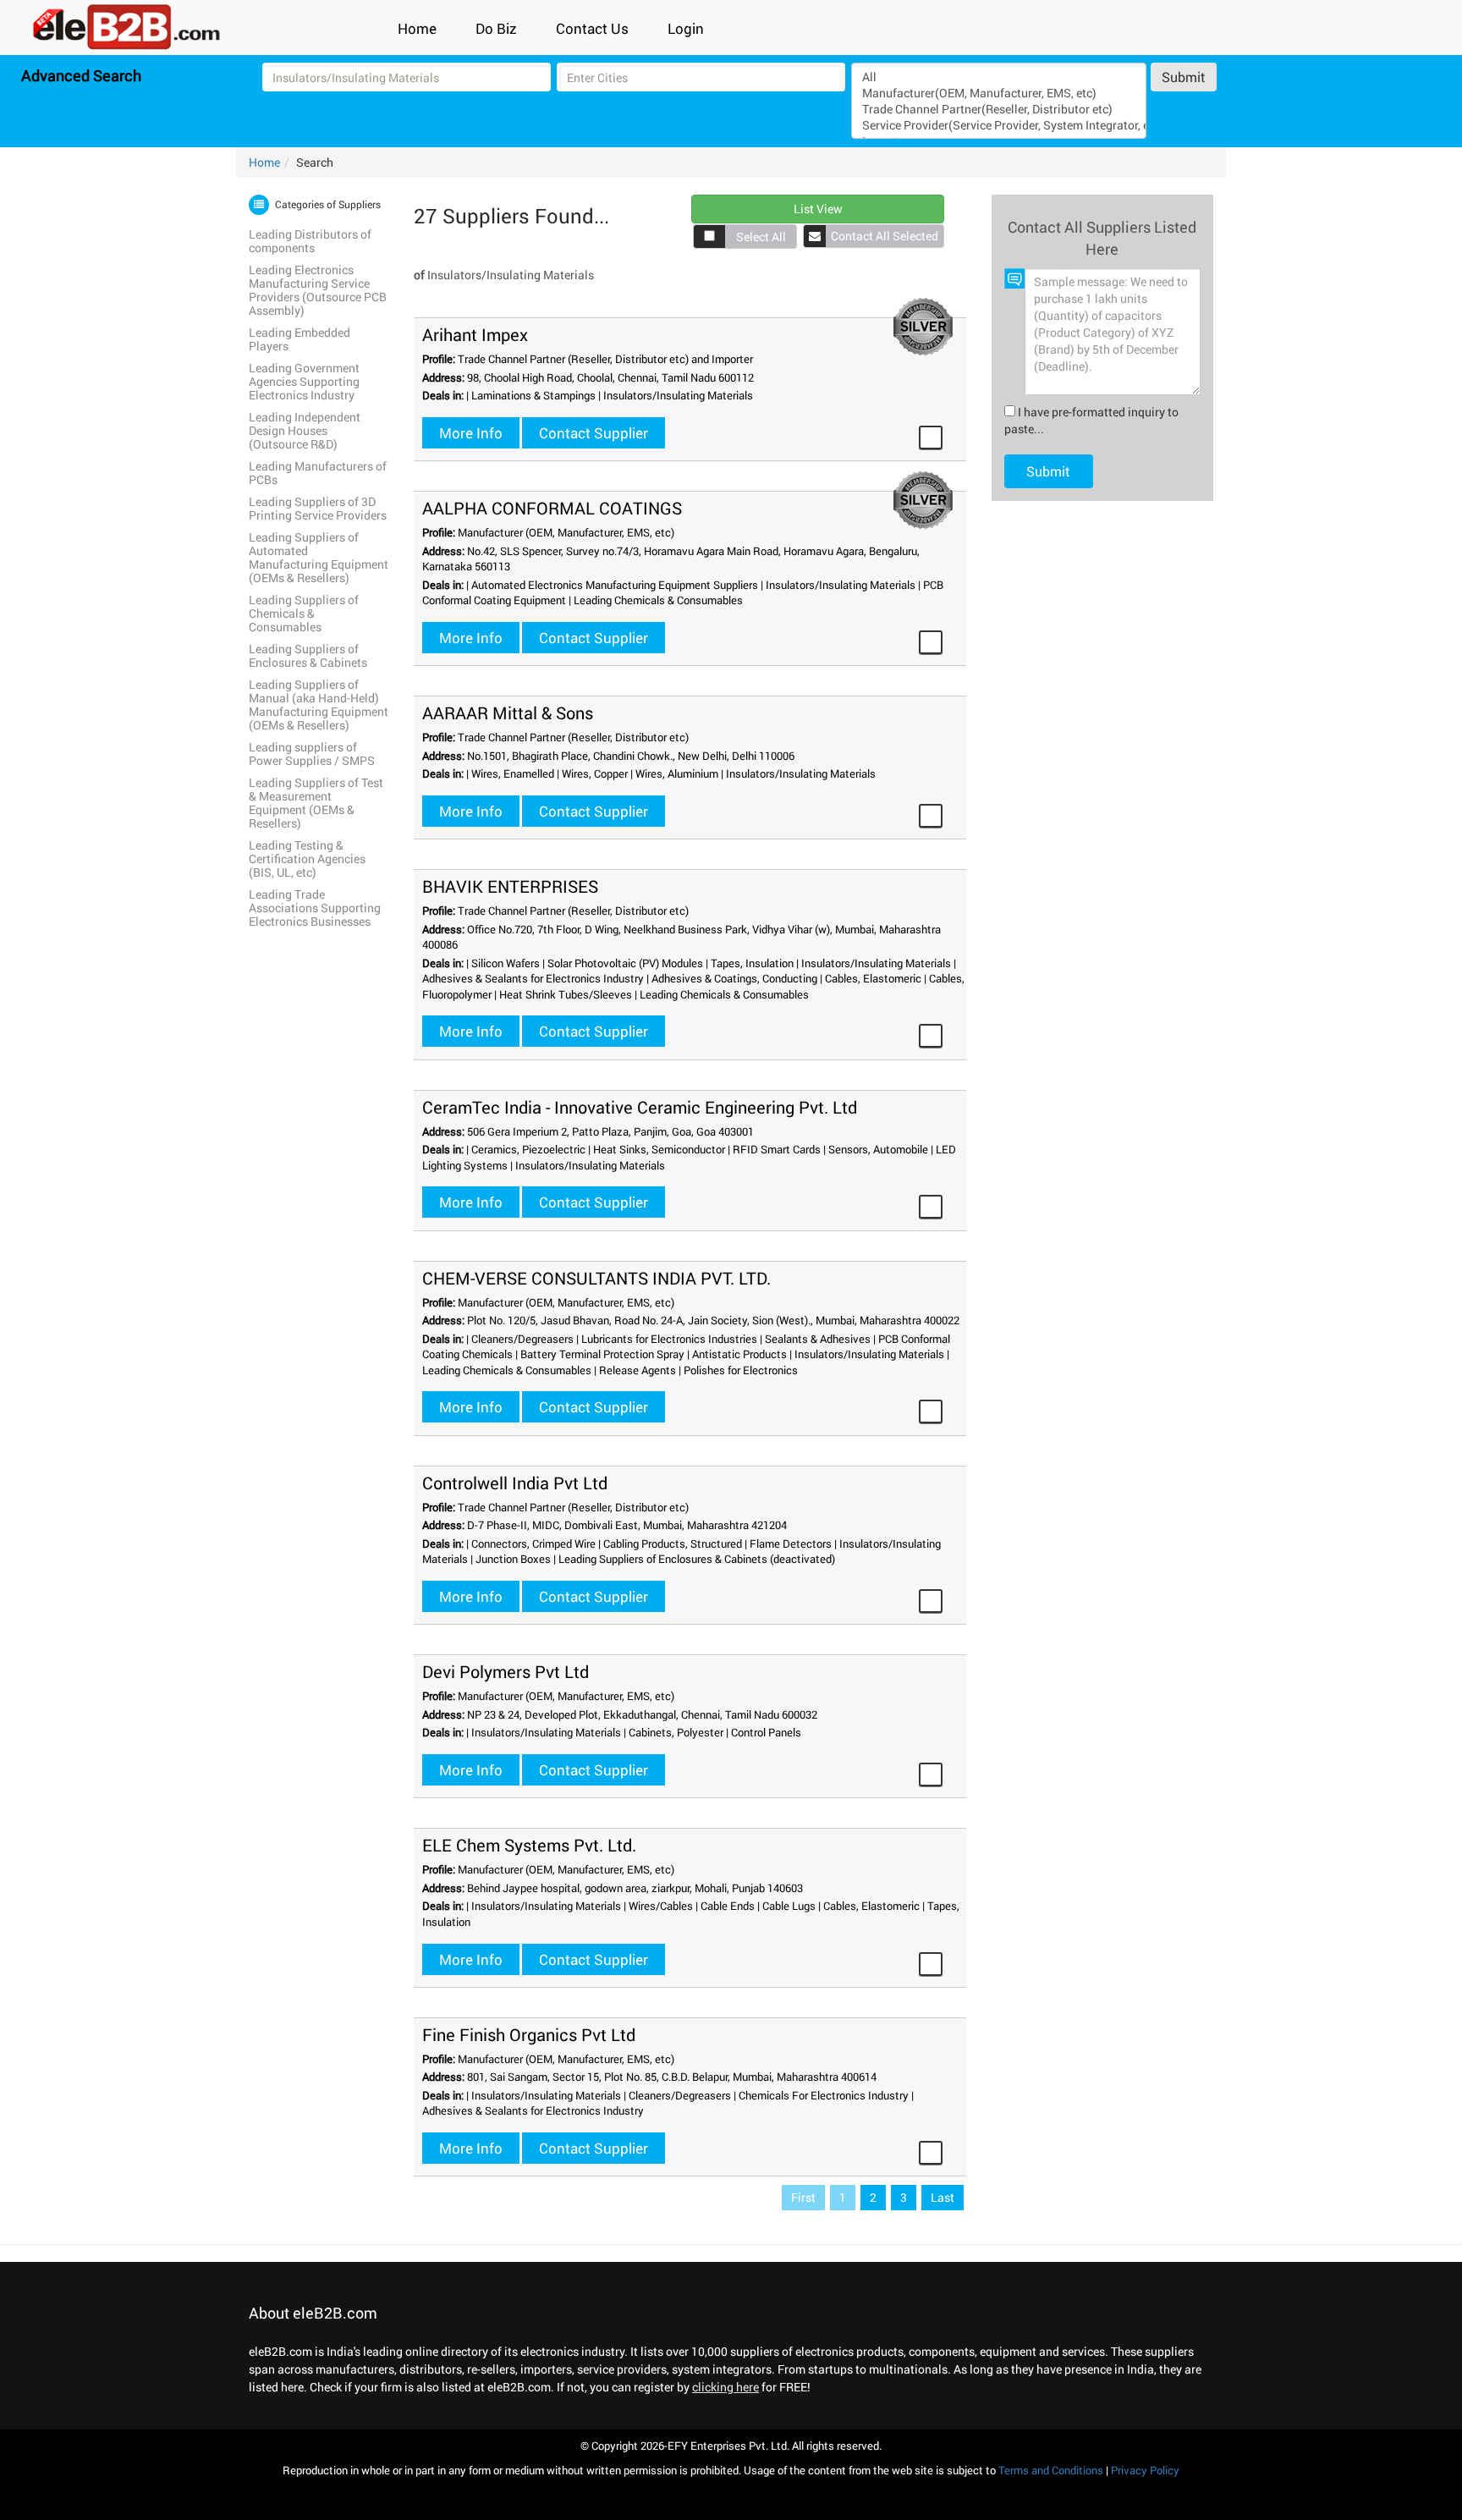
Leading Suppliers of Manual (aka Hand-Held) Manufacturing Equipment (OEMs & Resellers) (319, 704)
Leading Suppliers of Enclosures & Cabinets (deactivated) (697, 1559)
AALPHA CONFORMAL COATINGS (552, 508)
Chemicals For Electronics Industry (824, 2095)
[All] (998, 77)
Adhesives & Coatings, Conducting (734, 978)
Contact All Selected (885, 236)
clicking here (726, 2387)
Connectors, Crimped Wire (533, 1543)
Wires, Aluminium (677, 773)
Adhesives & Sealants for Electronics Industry (533, 978)
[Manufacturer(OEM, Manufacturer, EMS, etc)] (998, 93)
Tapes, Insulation (752, 963)
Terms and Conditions (1051, 2470)
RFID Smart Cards (777, 1149)
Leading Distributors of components (310, 241)
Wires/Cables (661, 1906)
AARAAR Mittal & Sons (508, 713)
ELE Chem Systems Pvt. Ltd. (529, 1845)
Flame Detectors (791, 1543)
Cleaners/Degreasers (522, 1339)
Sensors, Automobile (878, 1149)
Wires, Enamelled (513, 773)
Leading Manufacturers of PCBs (318, 473)
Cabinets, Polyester (676, 1732)
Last (943, 2197)
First (803, 2197)
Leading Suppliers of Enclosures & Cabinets (308, 655)
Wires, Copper (595, 773)
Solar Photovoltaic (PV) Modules (625, 963)
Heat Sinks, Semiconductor (659, 1149)
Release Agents (638, 1370)
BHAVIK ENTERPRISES (510, 886)
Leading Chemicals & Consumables (658, 600)
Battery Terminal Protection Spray (602, 1354)
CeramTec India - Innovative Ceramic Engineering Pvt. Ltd (640, 1107)
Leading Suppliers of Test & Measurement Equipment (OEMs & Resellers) (316, 803)
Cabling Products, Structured (673, 1543)
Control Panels (766, 1732)
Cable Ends (728, 1906)
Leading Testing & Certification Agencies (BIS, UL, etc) (307, 858)
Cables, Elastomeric (873, 978)
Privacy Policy (1145, 2470)
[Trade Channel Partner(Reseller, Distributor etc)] (998, 109)
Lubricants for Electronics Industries (669, 1339)
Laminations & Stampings (533, 395)
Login (686, 28)
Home (417, 28)
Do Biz (496, 28)
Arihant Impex (475, 334)
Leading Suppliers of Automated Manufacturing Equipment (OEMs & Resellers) (319, 557)
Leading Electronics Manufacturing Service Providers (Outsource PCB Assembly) (318, 290)
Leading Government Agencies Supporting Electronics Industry (304, 381)
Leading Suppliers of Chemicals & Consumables (304, 613)
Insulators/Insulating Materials (678, 395)
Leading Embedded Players (300, 339)
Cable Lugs (789, 1906)
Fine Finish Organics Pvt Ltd (529, 2034)
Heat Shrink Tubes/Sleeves (566, 994)
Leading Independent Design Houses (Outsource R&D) (305, 430)
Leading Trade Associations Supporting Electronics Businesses (315, 908)
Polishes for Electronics (741, 1370)
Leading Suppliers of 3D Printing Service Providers (318, 508)
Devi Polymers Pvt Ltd (506, 1671)
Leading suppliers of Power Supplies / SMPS (312, 754)
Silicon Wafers (506, 963)
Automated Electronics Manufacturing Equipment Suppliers (615, 585)
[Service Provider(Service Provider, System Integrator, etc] (998, 125)
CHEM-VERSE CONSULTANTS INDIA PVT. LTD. (596, 1278)
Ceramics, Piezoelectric (528, 1149)
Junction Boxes (513, 1559)
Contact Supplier (594, 433)
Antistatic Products (739, 1354)
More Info (471, 433)
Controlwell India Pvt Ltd (515, 1483)
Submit (1184, 77)
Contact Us (592, 28)
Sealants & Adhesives (818, 1339)
